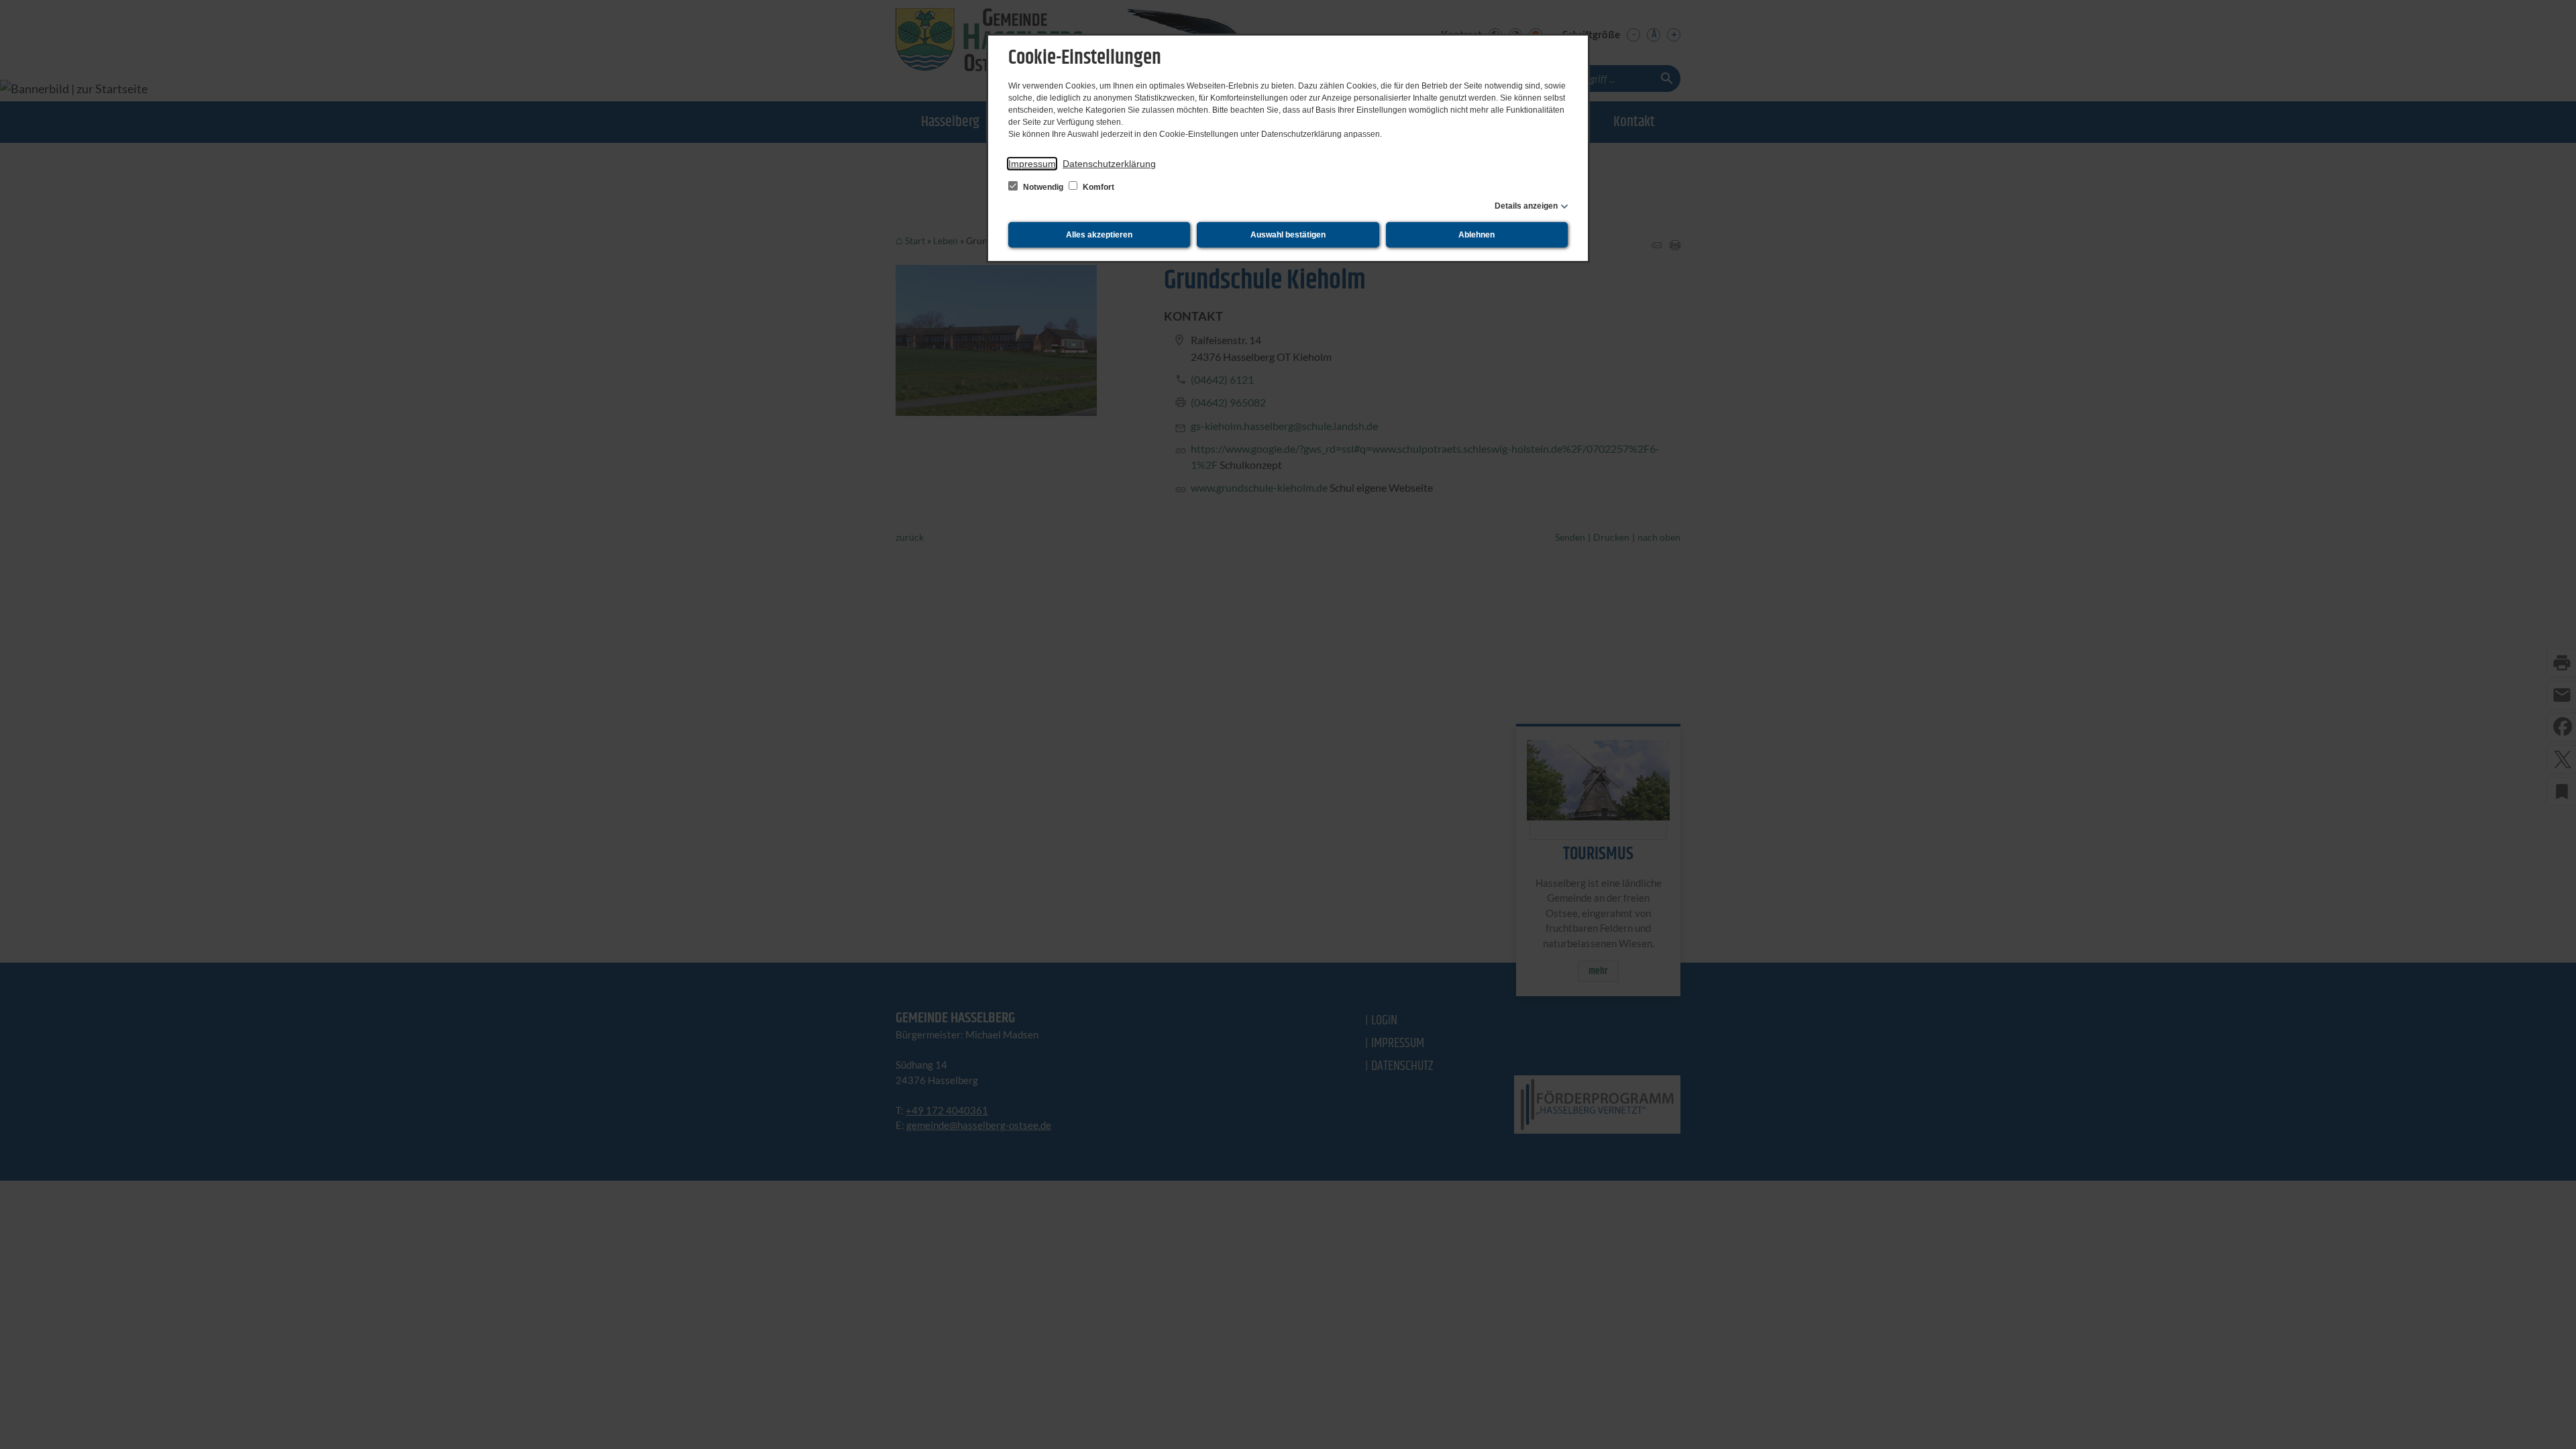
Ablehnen (1477, 235)
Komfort (1097, 187)
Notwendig (1043, 187)
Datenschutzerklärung (1109, 164)
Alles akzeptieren (1099, 235)
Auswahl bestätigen (1288, 235)
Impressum (1032, 164)
